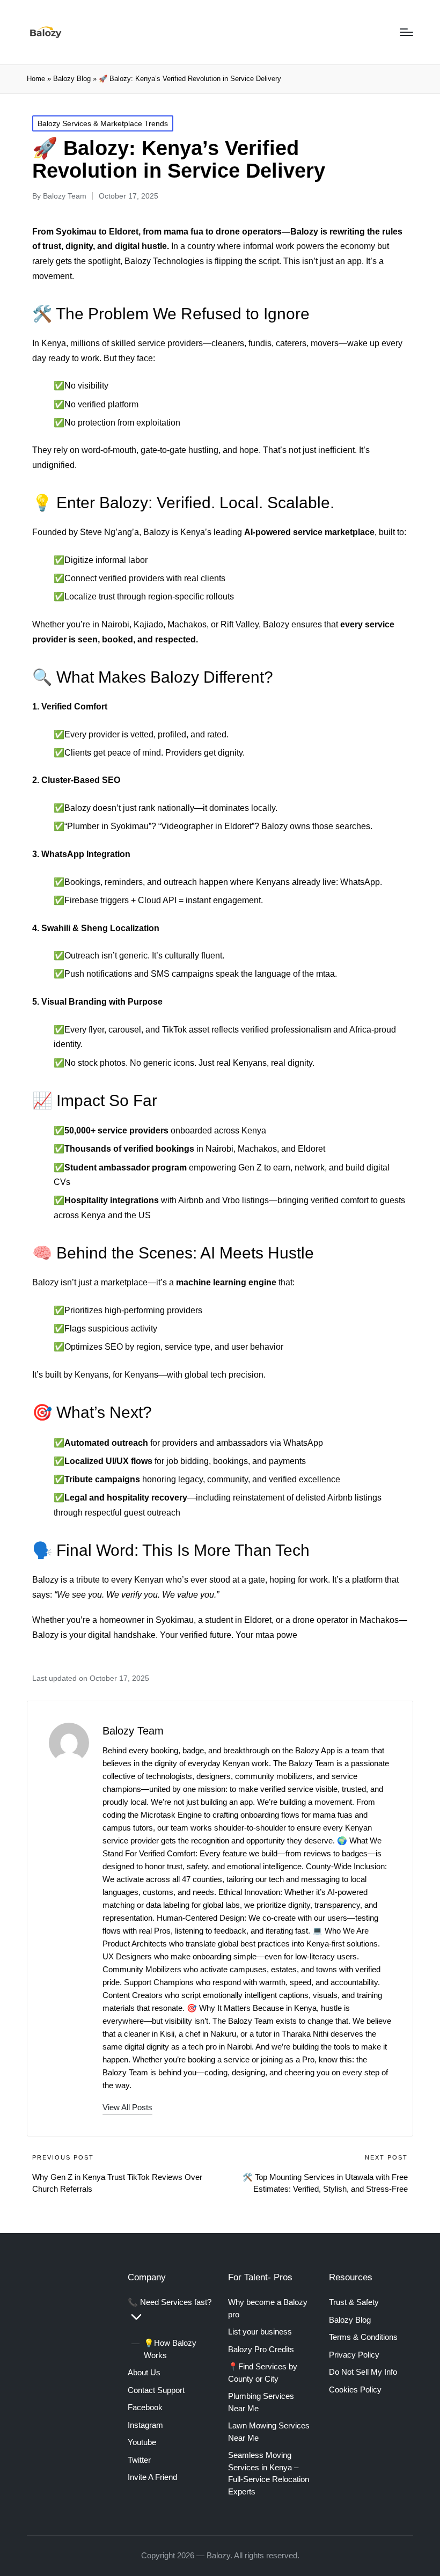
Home (36, 79)
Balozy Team (133, 1731)
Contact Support (156, 2390)
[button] (127, 2107)
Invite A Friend (152, 2477)
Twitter (139, 2460)
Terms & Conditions (363, 2337)
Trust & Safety (354, 2302)
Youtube (142, 2442)
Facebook (145, 2407)
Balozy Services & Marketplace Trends (103, 123)
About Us (144, 2372)
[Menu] (406, 32)
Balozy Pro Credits (261, 2349)
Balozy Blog (72, 79)
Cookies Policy (355, 2390)
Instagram (145, 2425)
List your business (260, 2332)
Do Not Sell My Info (363, 2372)
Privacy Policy (354, 2355)
